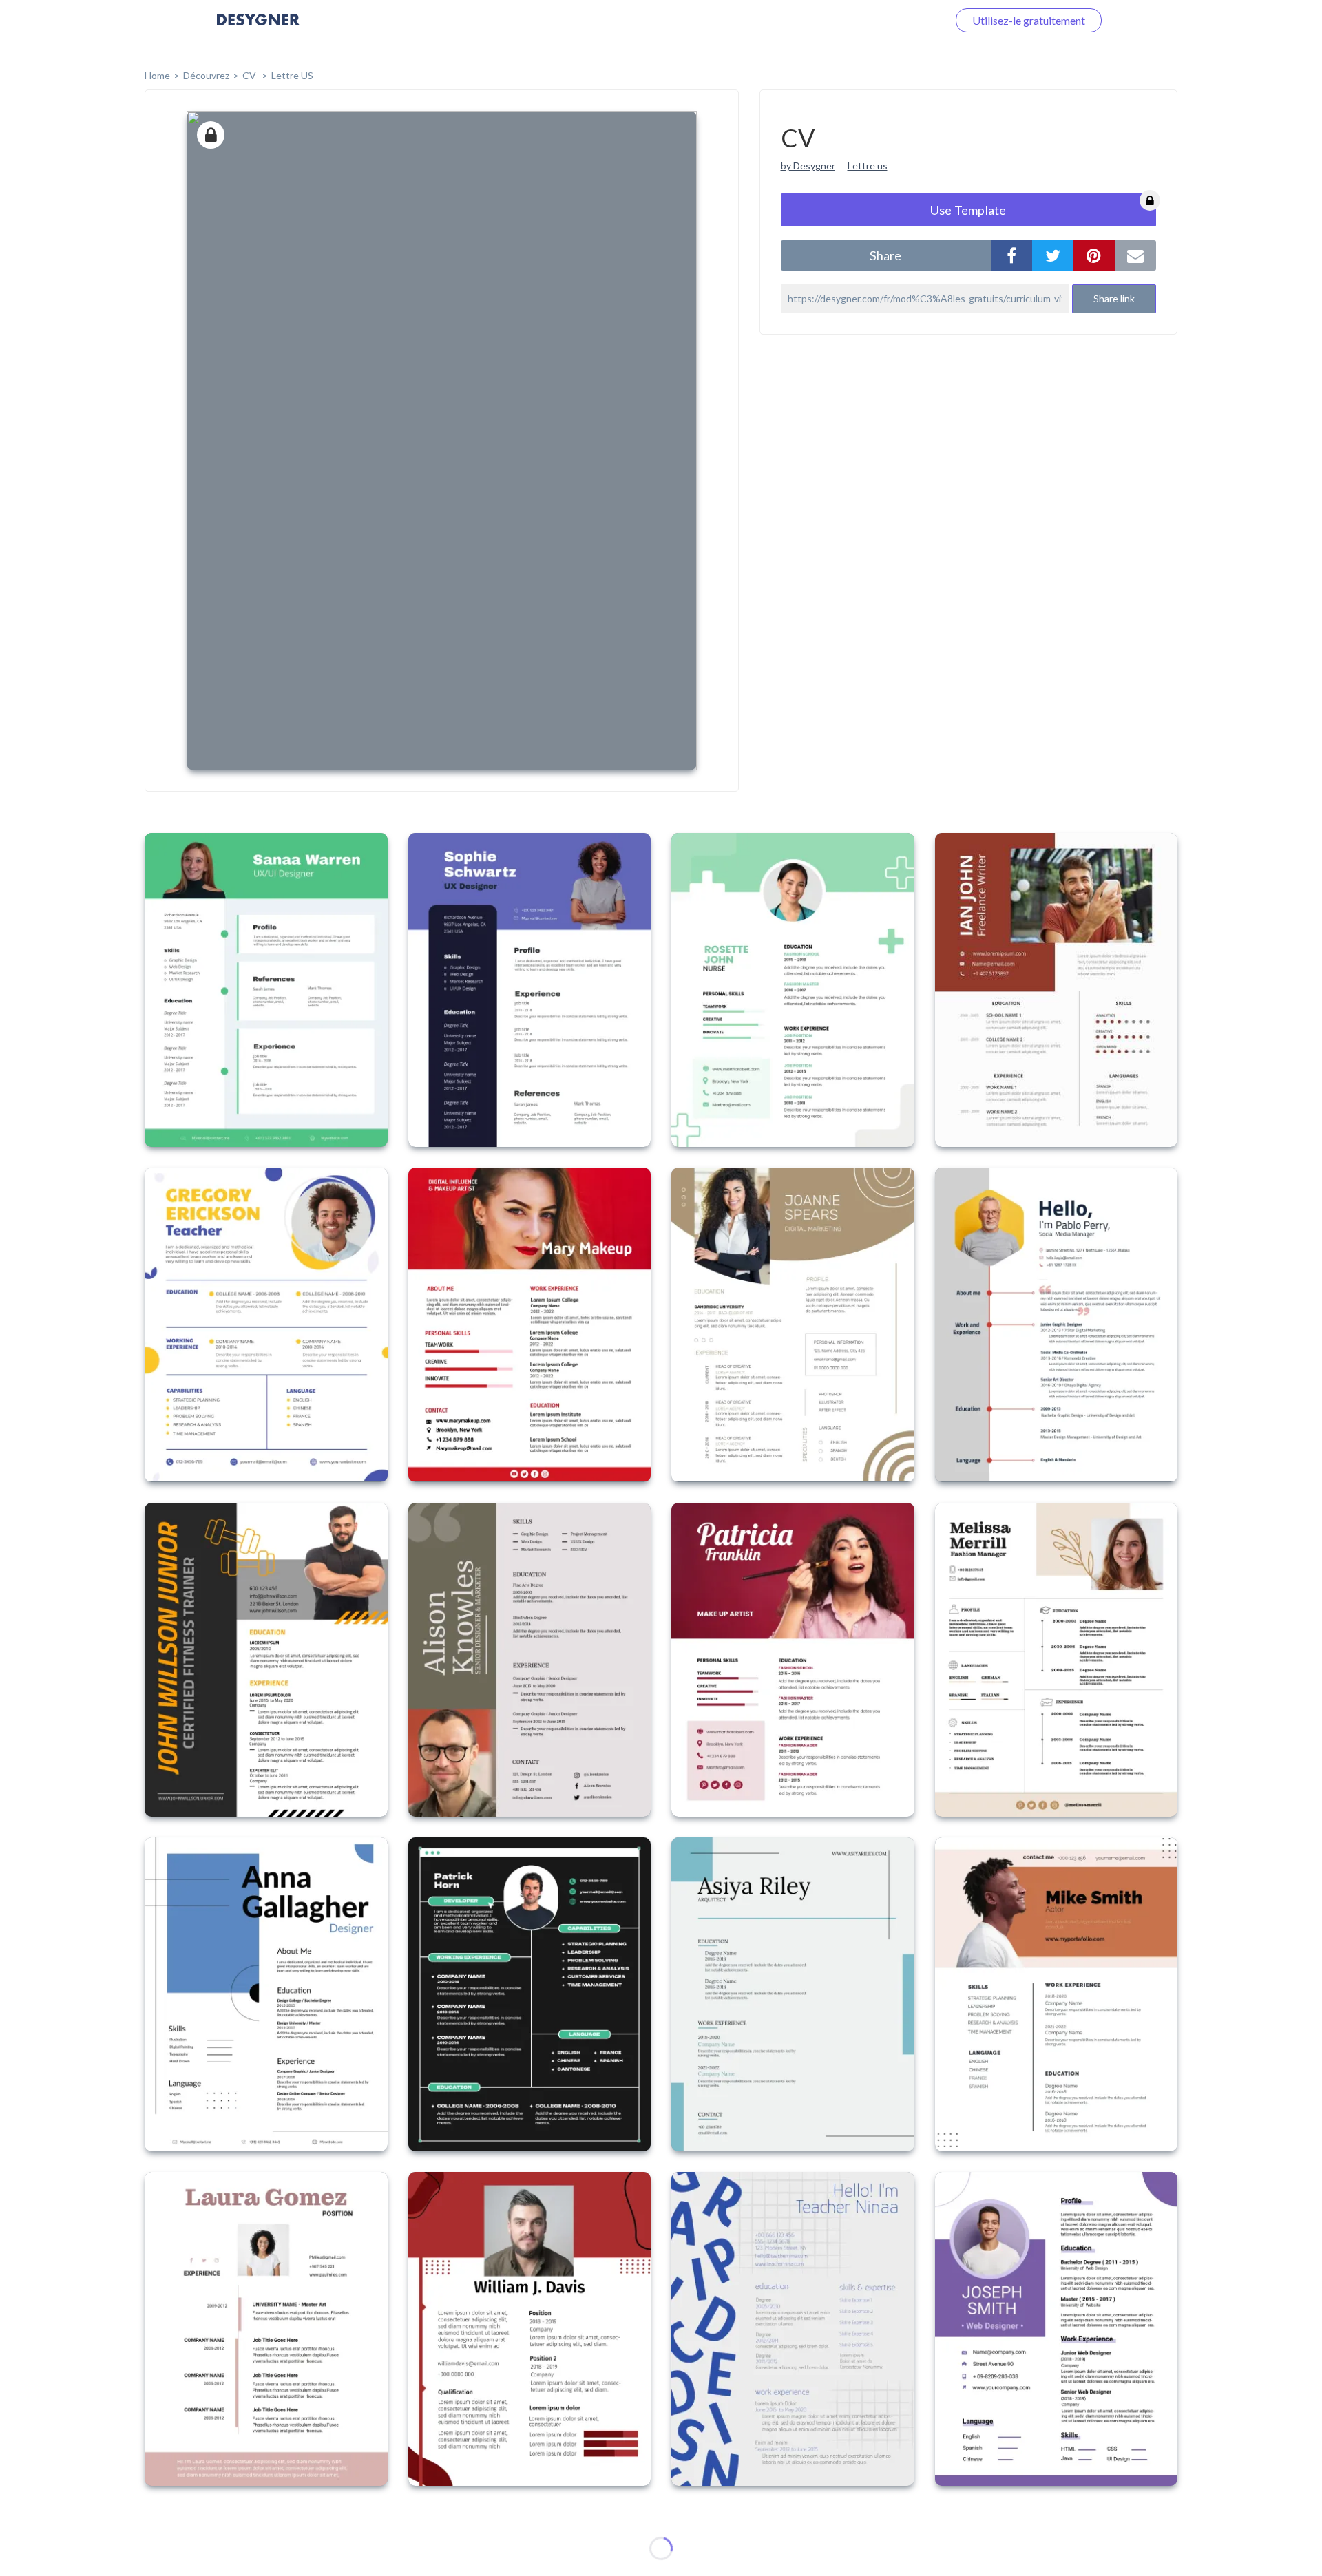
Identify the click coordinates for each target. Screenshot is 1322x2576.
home (157, 75)
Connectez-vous (892, 20)
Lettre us (868, 166)
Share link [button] (1114, 298)
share (885, 255)
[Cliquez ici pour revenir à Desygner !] (258, 29)
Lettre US (292, 75)
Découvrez (206, 75)
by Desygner (808, 166)
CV (250, 75)
